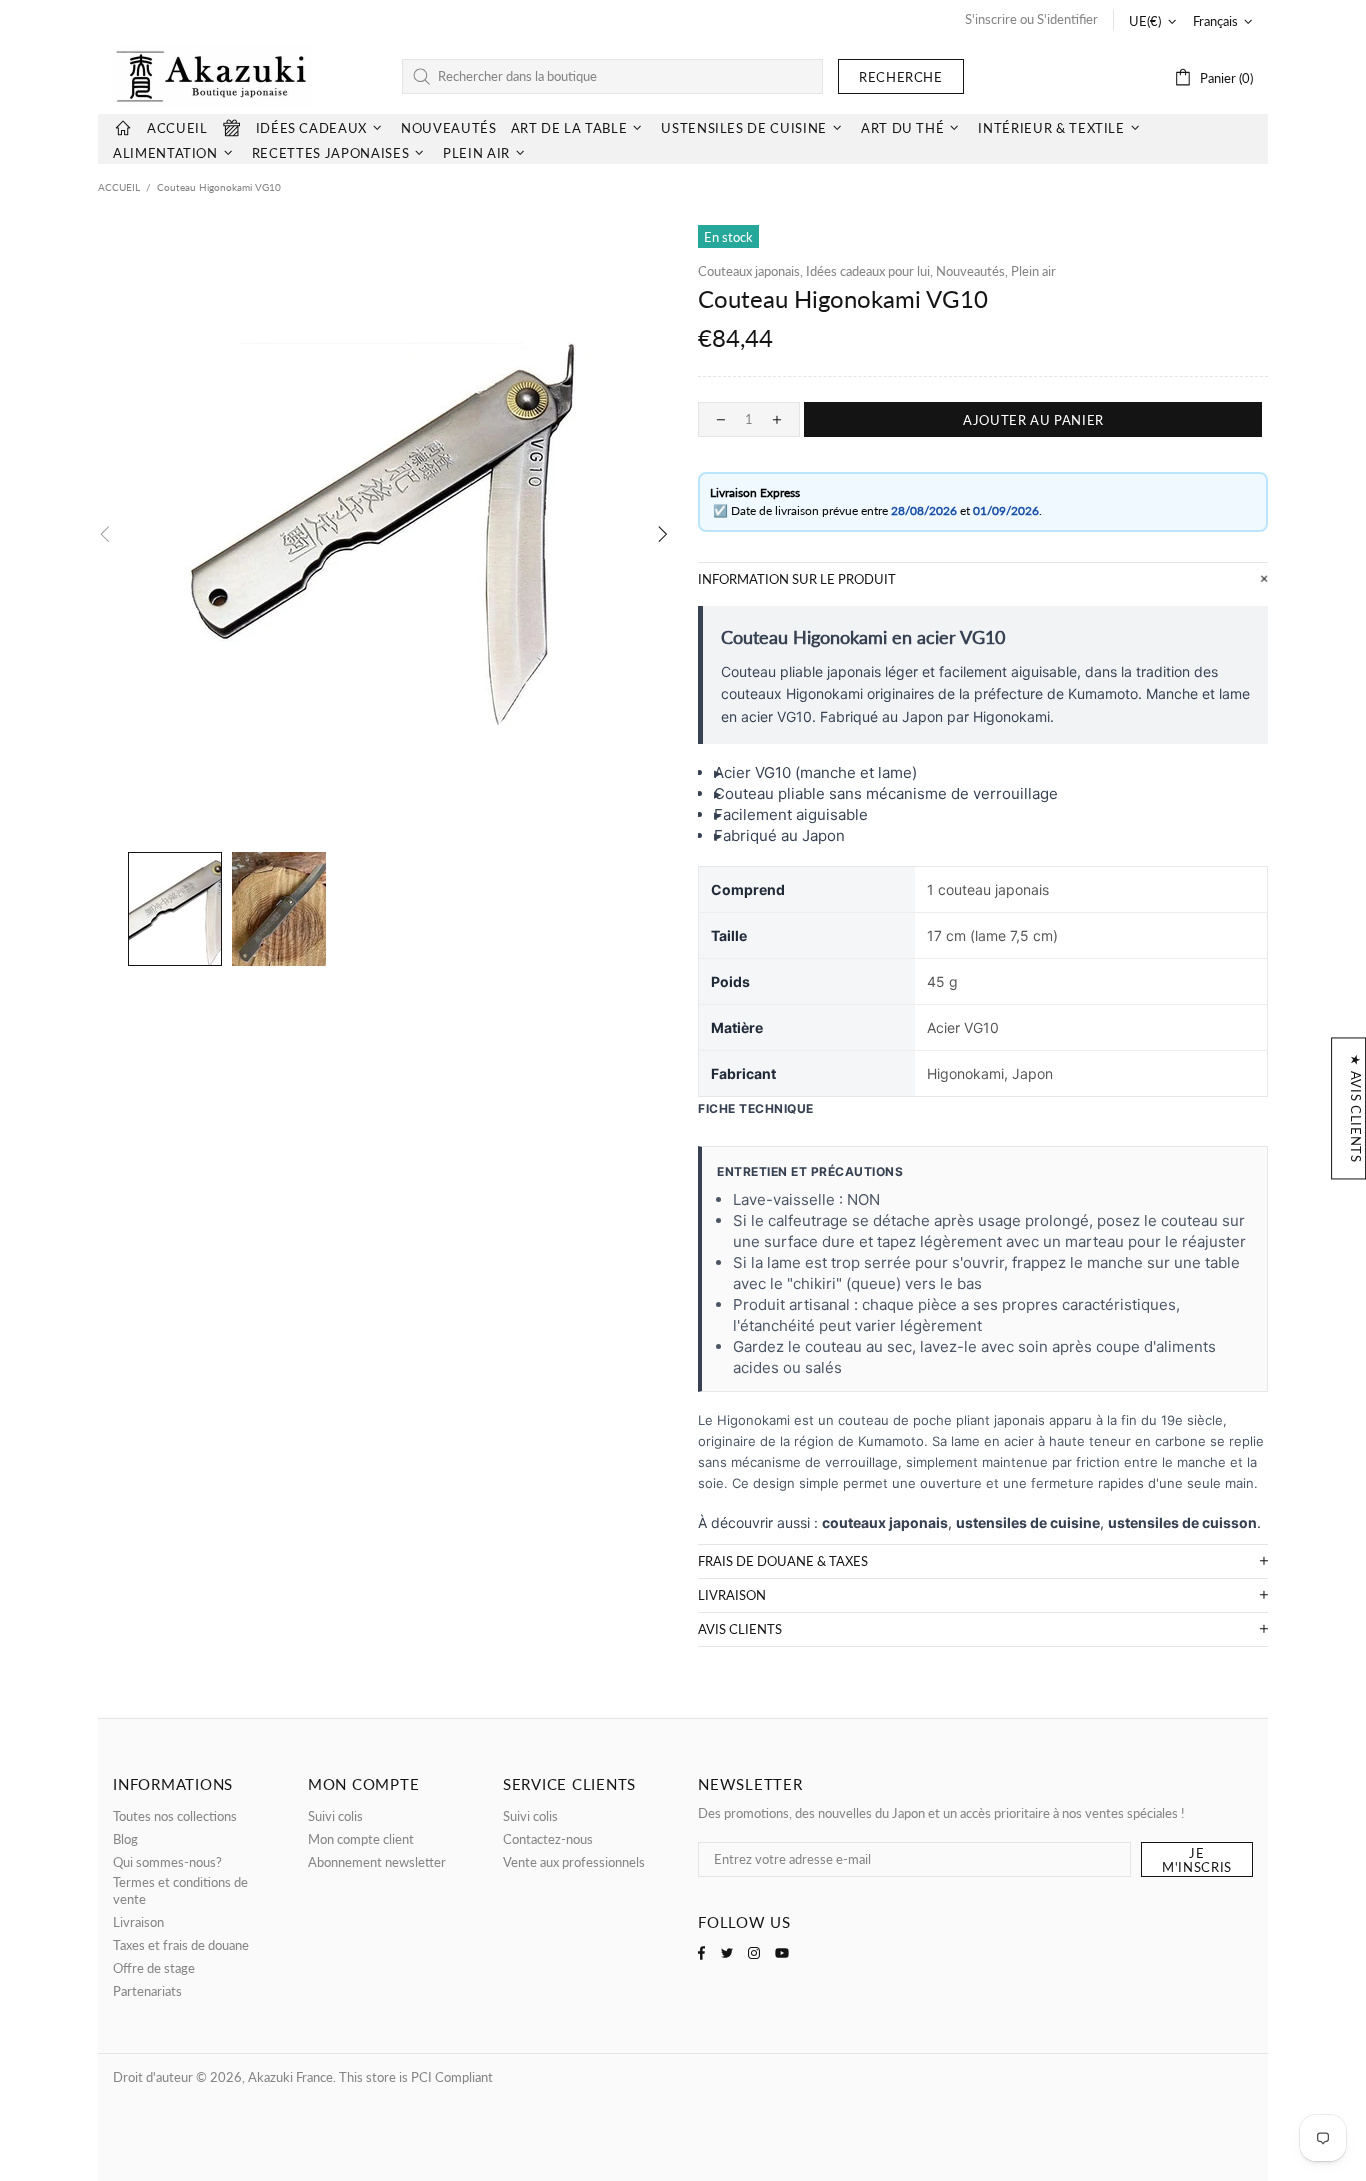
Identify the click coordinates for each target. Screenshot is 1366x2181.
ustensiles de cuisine (1028, 1522)
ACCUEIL (119, 187)
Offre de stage (154, 1968)
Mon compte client (361, 1839)
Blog (125, 1839)
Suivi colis (335, 1816)
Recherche (901, 77)
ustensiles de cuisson (1182, 1522)
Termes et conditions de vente (180, 1890)
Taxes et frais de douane (181, 1945)
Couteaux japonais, (750, 271)
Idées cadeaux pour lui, (869, 271)
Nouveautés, (972, 271)
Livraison (138, 1922)
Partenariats (147, 1991)
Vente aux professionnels (574, 1862)
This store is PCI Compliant (416, 2077)
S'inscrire (991, 19)
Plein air (1033, 271)
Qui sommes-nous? (167, 1862)
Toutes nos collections (175, 1816)
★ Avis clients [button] (1356, 1108)
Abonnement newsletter (377, 1862)
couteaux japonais (885, 1522)
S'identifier (1067, 19)
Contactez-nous (548, 1839)
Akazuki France (213, 76)
